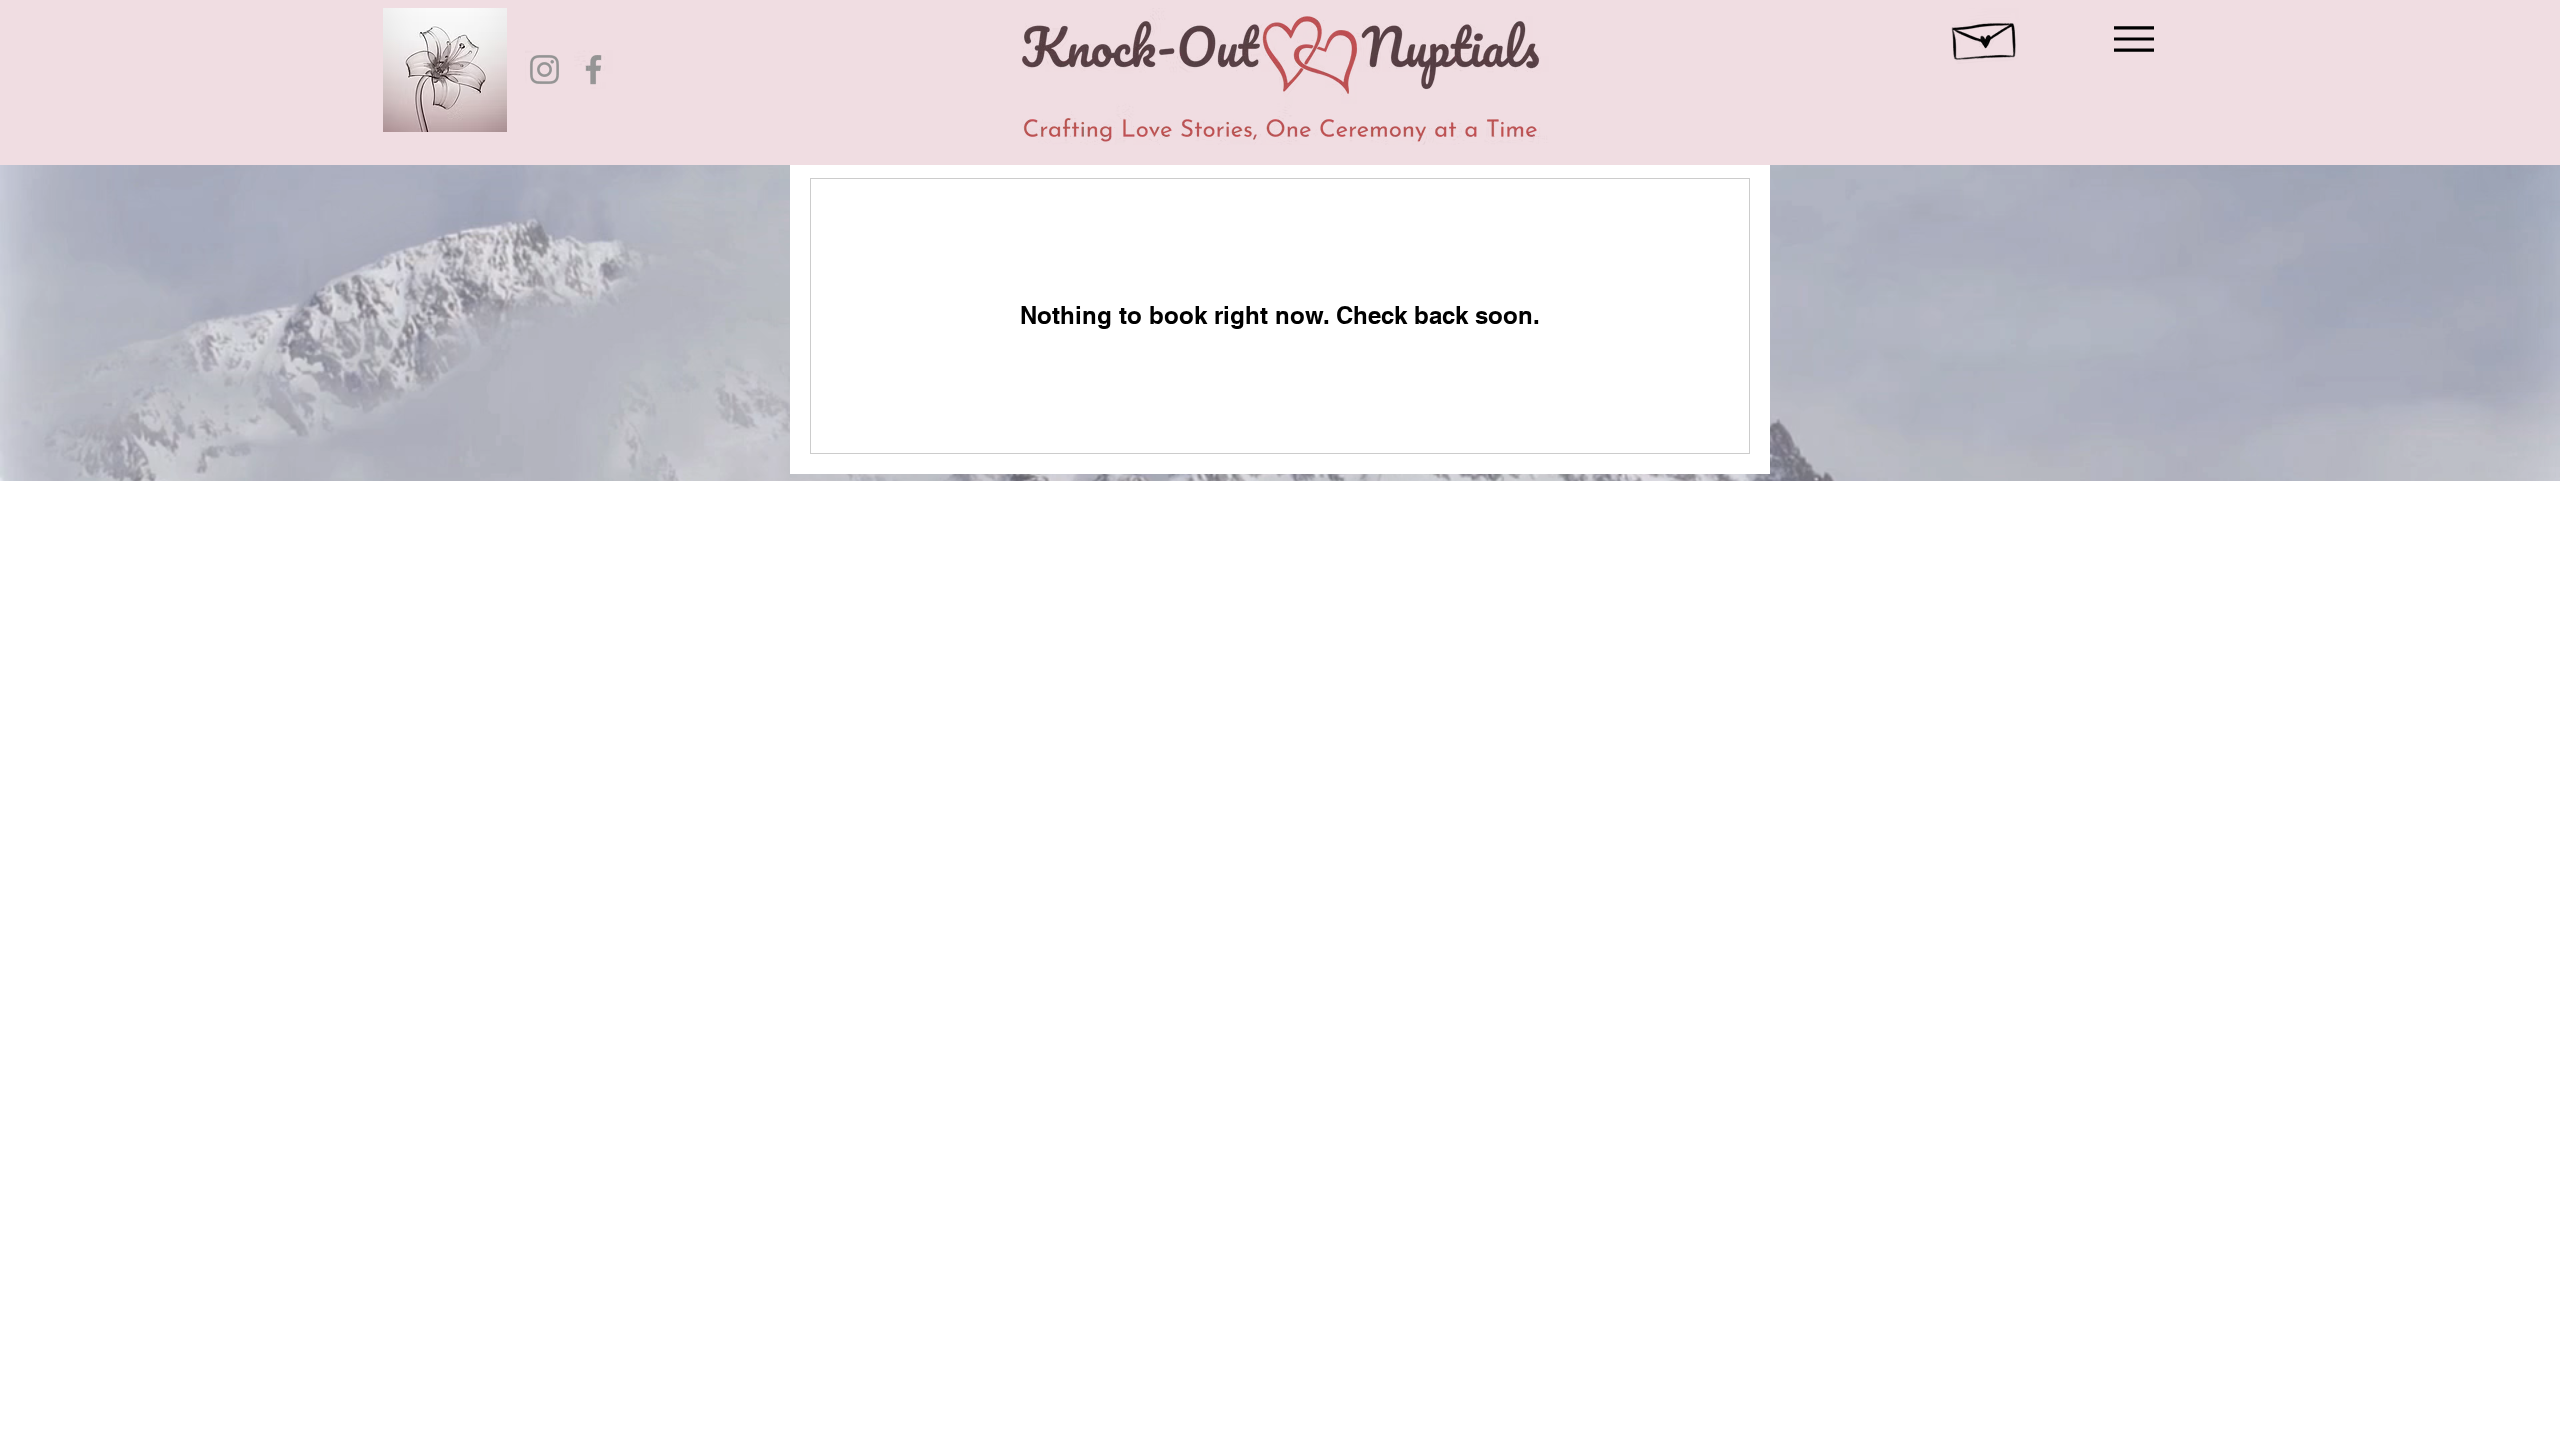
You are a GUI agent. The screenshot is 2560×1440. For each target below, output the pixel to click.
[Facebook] (593, 69)
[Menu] (2128, 38)
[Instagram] (544, 69)
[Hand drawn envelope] (1985, 36)
